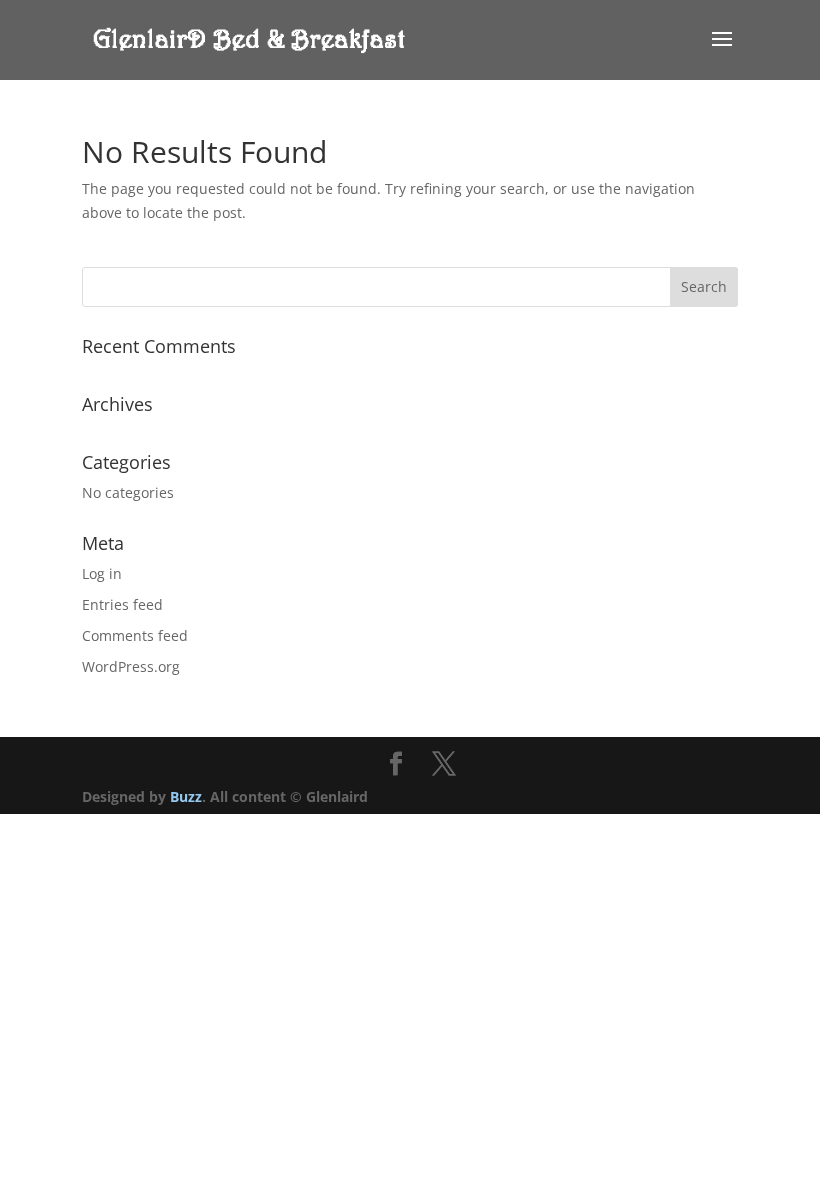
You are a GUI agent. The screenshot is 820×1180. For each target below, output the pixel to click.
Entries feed (122, 604)
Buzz (186, 796)
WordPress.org (131, 666)
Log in (102, 573)
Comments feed (135, 635)
